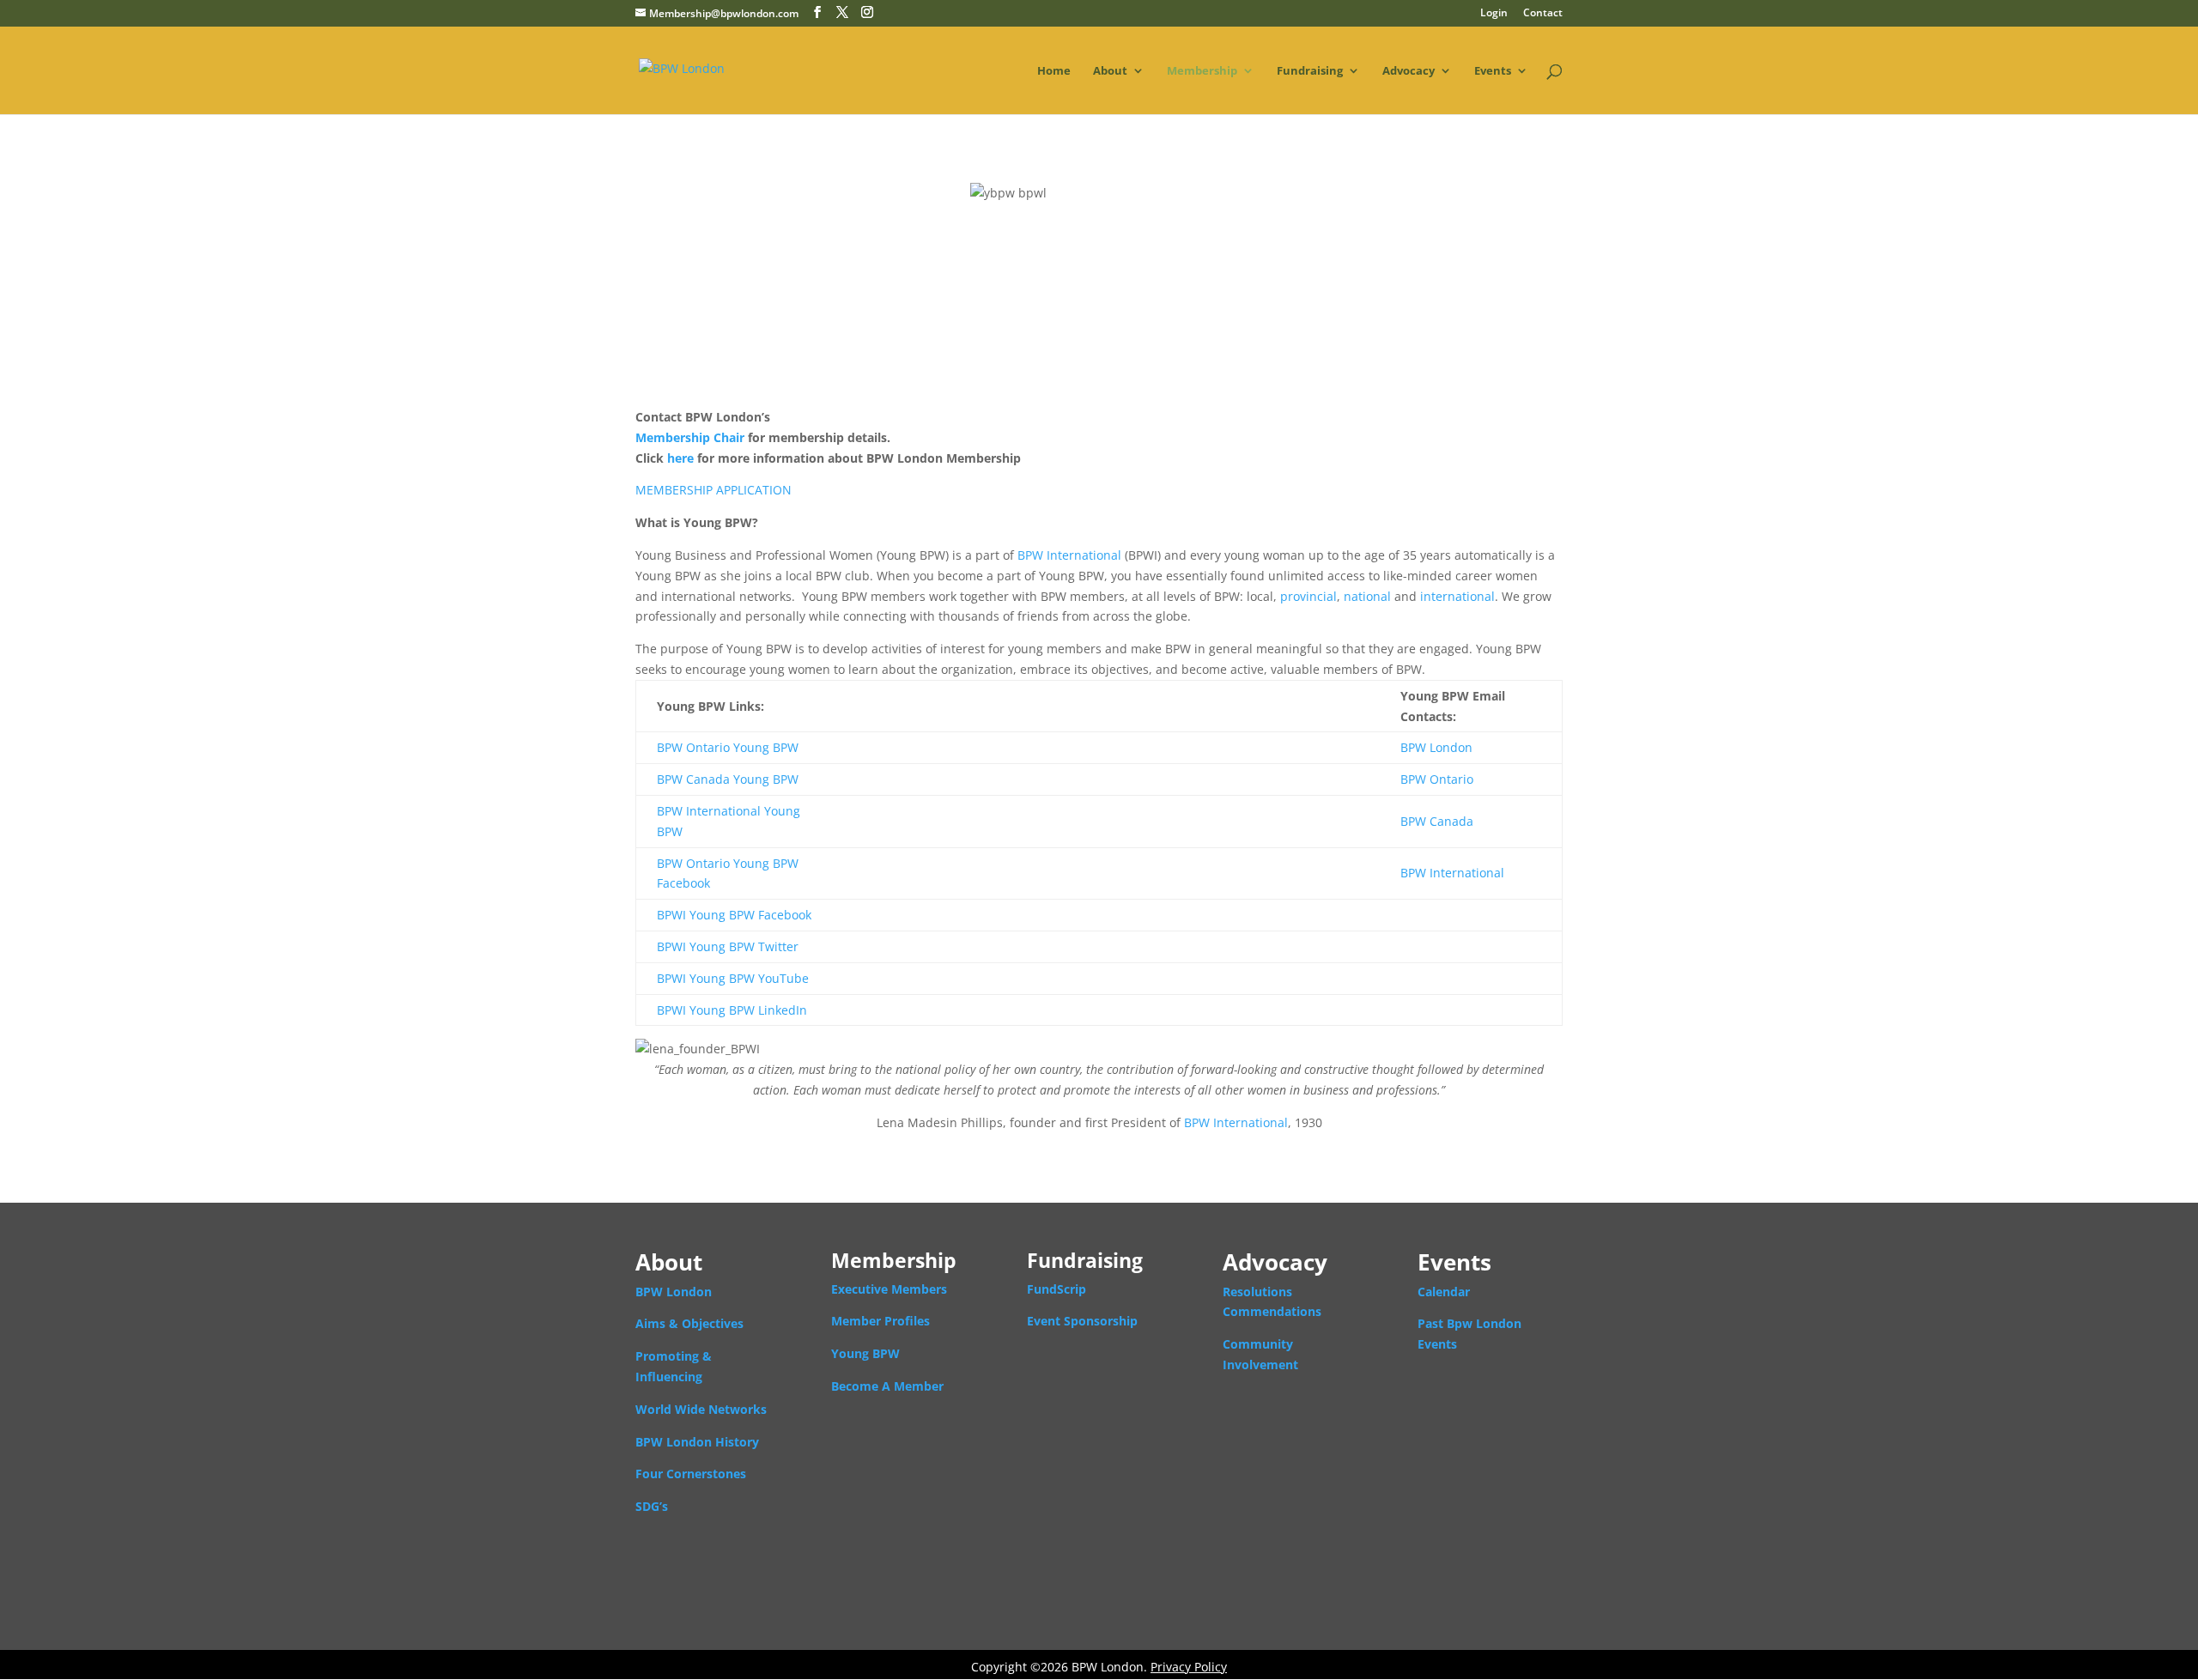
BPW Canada (1437, 821)
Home (1054, 71)
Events (1493, 71)
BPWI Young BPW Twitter (728, 946)
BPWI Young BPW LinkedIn (732, 1010)
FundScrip (1056, 1289)
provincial (1308, 596)
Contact (1543, 14)
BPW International (1069, 555)
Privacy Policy (1189, 1667)
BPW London (1436, 747)
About (1110, 71)
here (680, 458)
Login (1494, 14)
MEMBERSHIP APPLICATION (713, 490)
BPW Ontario (1437, 779)
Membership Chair (690, 437)
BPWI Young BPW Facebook (734, 915)
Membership (1202, 71)
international (1457, 596)
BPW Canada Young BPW (728, 779)
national (1367, 596)
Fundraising (1310, 71)
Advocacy (1409, 71)
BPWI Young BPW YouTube (733, 978)
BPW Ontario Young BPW (728, 747)
